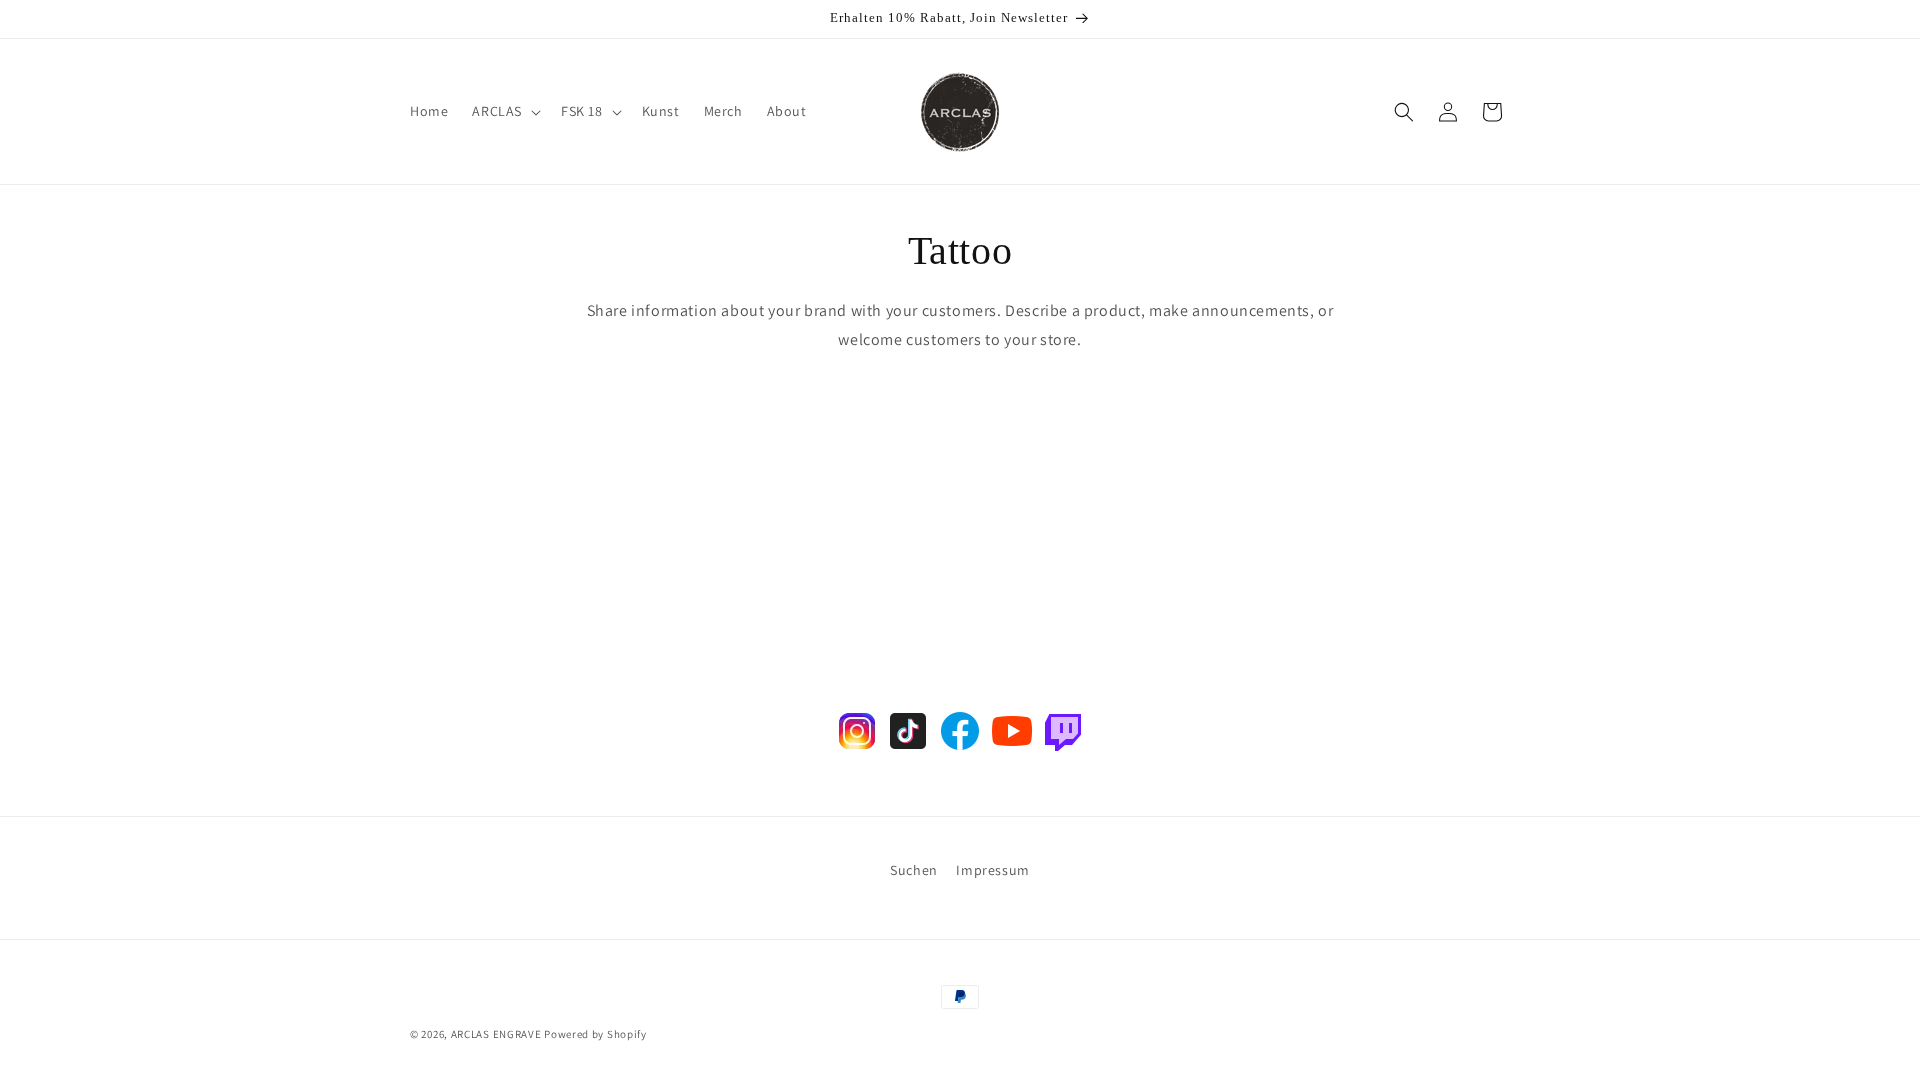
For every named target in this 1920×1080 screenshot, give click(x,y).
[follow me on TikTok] (908, 749)
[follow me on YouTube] (1012, 749)
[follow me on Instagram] (857, 749)
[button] (504, 111)
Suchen (914, 870)
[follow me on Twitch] (1063, 749)
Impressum (992, 870)
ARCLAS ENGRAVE (496, 1034)
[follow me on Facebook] (960, 749)
